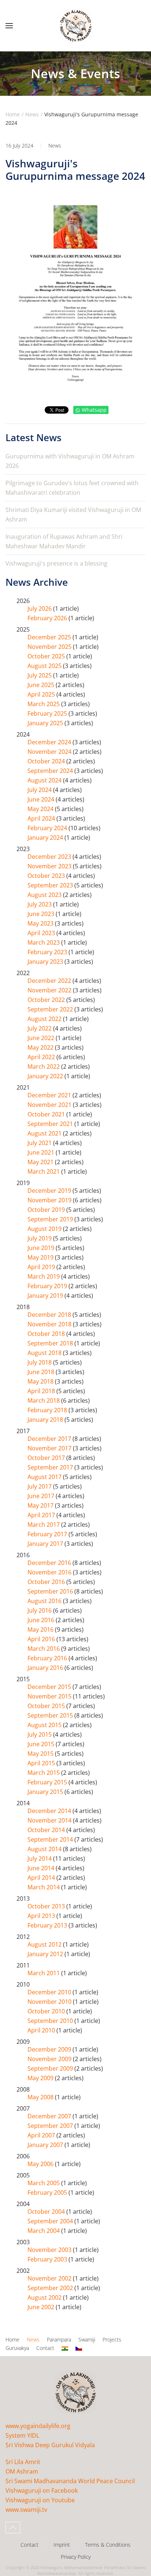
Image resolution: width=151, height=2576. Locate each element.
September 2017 (51, 1467)
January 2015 (46, 1792)
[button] (9, 26)
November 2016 (50, 1572)
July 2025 (40, 675)
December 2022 (50, 981)
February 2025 (48, 713)
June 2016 (42, 1620)
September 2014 (51, 1839)
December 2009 (50, 2049)
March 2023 (44, 942)
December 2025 (50, 637)
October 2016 (47, 1582)
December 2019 (50, 1191)
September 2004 (51, 2221)
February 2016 (48, 1658)
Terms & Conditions (108, 2545)
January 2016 (46, 1668)
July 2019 (40, 1238)
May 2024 (41, 809)
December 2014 (50, 1811)
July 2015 (40, 1734)
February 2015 (48, 1782)
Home (12, 2339)
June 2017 (42, 1496)
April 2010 (42, 2030)
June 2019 (42, 1248)
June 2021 (42, 1152)
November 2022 (50, 990)
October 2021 (47, 1114)
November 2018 (50, 1324)
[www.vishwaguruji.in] (65, 2348)
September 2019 (51, 1219)
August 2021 (45, 1133)
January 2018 (46, 1420)
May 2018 (41, 1381)
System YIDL (22, 2435)
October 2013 (47, 1906)
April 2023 (42, 933)
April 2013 (42, 1916)
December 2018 (50, 1315)
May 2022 (41, 1047)
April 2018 (42, 1391)
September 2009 (51, 2068)
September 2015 (51, 1715)
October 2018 (47, 1334)
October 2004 (47, 2212)
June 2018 (42, 1372)
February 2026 (48, 618)
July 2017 (40, 1486)
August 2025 (45, 666)
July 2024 (40, 790)
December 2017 (50, 1439)
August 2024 (45, 780)
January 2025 (46, 723)
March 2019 (44, 1276)
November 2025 (50, 647)
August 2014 (45, 1849)
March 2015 (44, 1773)
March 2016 (44, 1649)
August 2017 (45, 1477)
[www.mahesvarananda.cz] (79, 2348)
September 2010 (51, 2021)
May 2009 (41, 2078)
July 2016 (40, 1610)
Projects (112, 2339)
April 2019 (42, 1267)
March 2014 (44, 1887)
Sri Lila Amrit (23, 2462)
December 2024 (50, 742)
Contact (45, 2348)
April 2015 (42, 1763)
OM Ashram (22, 2471)
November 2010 (50, 2002)
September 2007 (51, 2126)
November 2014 (50, 1820)
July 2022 (40, 1028)
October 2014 (47, 1830)
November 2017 (50, 1448)
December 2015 (50, 1687)
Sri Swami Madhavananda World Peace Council (70, 2481)
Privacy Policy (76, 2557)
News (55, 146)
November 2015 (50, 1696)
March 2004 (44, 2231)
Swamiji (87, 2339)
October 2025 (47, 656)
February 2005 (48, 2192)
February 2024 (48, 828)
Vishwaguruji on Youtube (40, 2500)
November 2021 (50, 1105)
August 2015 (45, 1725)
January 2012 (46, 1954)
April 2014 (42, 1878)
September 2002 (51, 2288)
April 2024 (42, 818)
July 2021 (40, 1143)
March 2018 (44, 1400)
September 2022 (51, 1009)
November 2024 (50, 752)
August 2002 (45, 2297)
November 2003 (50, 2250)
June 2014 (42, 1868)
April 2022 (42, 1057)
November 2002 (50, 2278)
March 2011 (44, 1973)
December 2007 (50, 2116)
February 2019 (48, 1286)
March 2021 (44, 1171)
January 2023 (46, 962)
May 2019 (41, 1257)
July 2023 (40, 904)
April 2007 (42, 2135)
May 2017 (41, 1505)
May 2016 (41, 1629)
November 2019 (50, 1200)
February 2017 (48, 1534)
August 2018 (45, 1353)
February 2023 (48, 952)
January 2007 (46, 2145)
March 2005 (44, 2183)
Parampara (59, 2339)
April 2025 (42, 694)
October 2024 (47, 761)
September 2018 (51, 1343)
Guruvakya (17, 2348)
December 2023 (50, 857)
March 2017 (44, 1525)
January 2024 (46, 838)
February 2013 (48, 1925)
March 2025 (44, 704)
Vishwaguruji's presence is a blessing (56, 563)
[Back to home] (75, 26)
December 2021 (50, 1095)
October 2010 (47, 2011)
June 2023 (42, 914)
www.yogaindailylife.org (38, 2426)
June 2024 (42, 799)
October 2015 (47, 1706)
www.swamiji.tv (26, 2510)
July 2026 (40, 608)
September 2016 (51, 1591)
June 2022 (42, 1038)
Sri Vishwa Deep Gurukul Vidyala (50, 2445)
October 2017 (47, 1458)
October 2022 (47, 1000)
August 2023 (45, 895)
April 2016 (42, 1639)
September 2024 (51, 771)
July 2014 (40, 1859)
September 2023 (51, 885)
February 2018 (48, 1410)
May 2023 (41, 923)
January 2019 (46, 1296)
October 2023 (47, 876)
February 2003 (48, 2259)
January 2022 (46, 1076)
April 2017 (42, 1515)
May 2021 (41, 1162)
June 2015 (42, 1744)
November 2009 (50, 2059)
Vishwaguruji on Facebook (42, 2490)
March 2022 (44, 1067)
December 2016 (50, 1563)
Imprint (62, 2545)
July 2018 (40, 1362)
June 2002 (42, 2307)
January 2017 (46, 1544)
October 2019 (47, 1210)
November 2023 (50, 866)
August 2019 (45, 1229)
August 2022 (45, 1019)
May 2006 (41, 2164)
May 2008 (41, 2097)
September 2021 (51, 1124)
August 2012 (45, 1944)
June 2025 (42, 685)
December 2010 (50, 1992)
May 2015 (41, 1754)
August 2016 (45, 1601)
